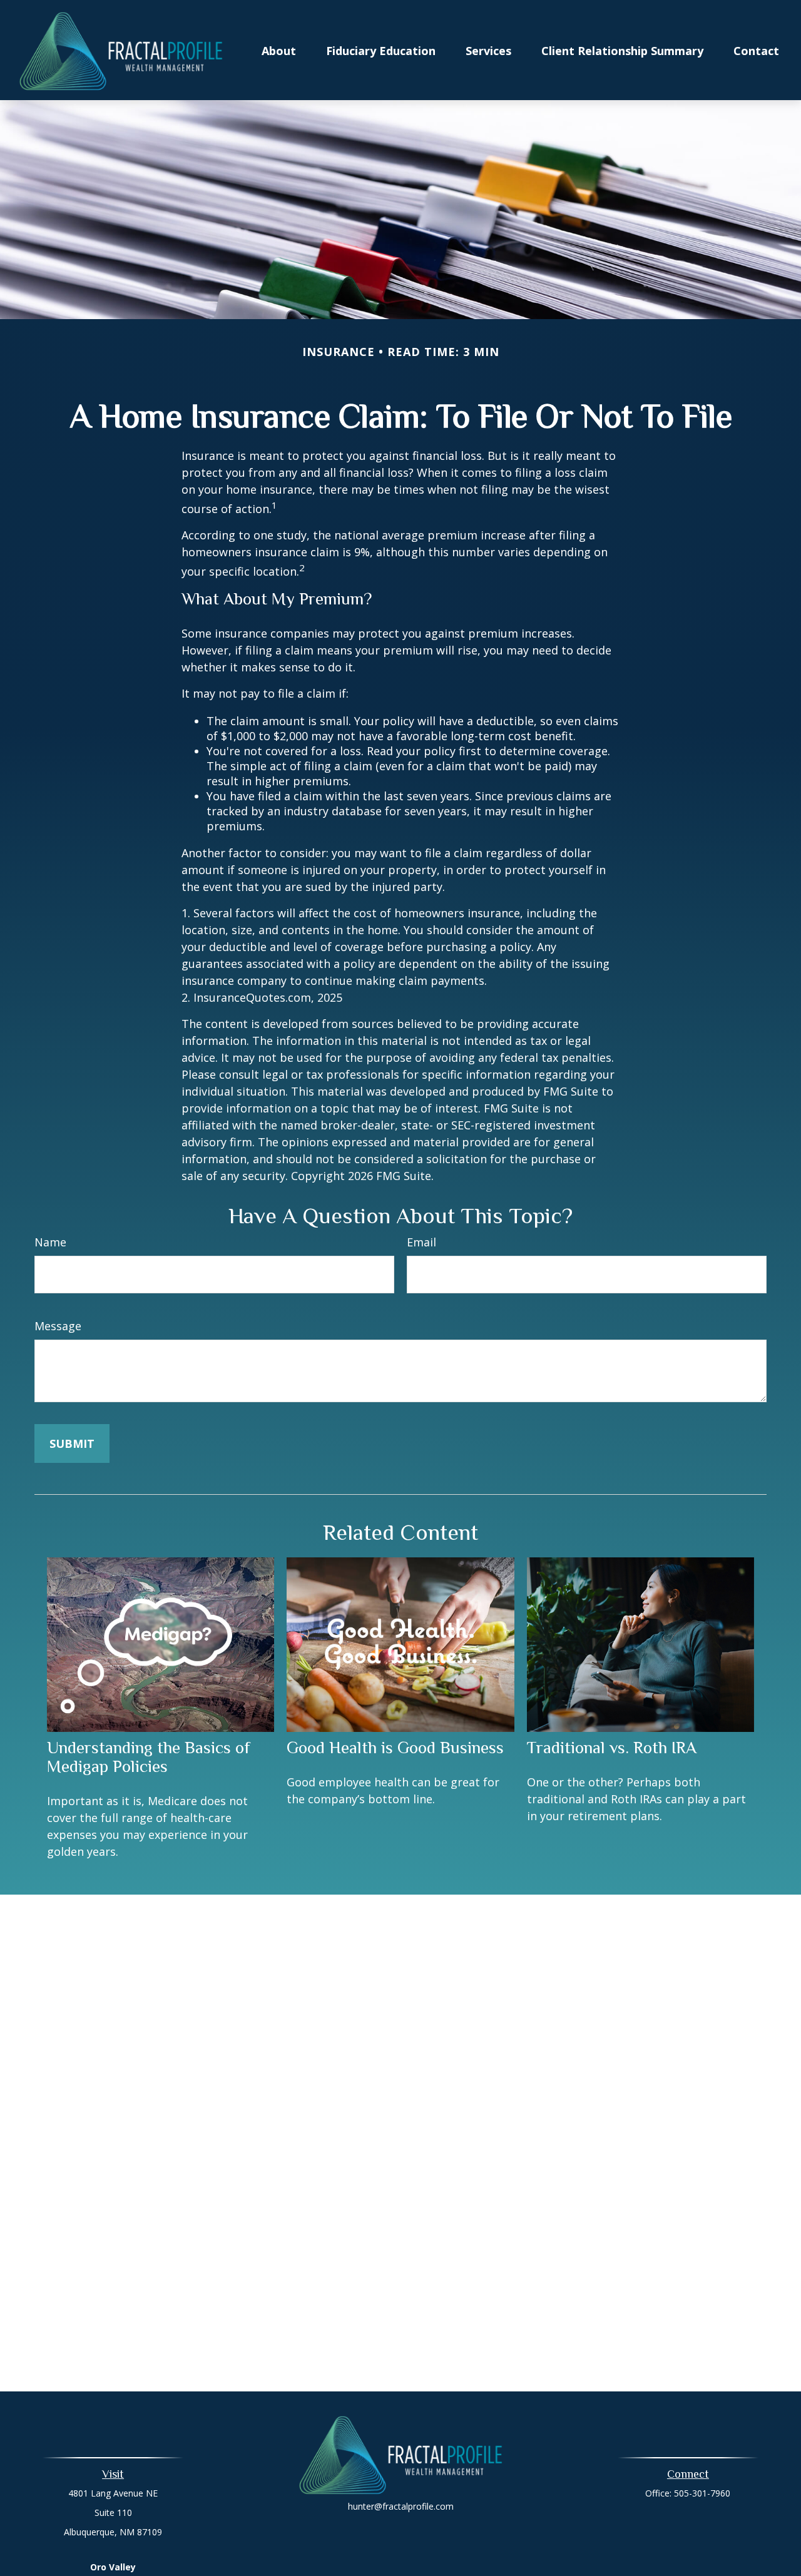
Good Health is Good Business (395, 1748)
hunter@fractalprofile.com (401, 2506)
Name (50, 1242)
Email (421, 1242)
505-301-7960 (702, 2493)
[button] (279, 50)
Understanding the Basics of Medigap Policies (149, 1757)
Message (58, 1326)
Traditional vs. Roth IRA (612, 1748)
